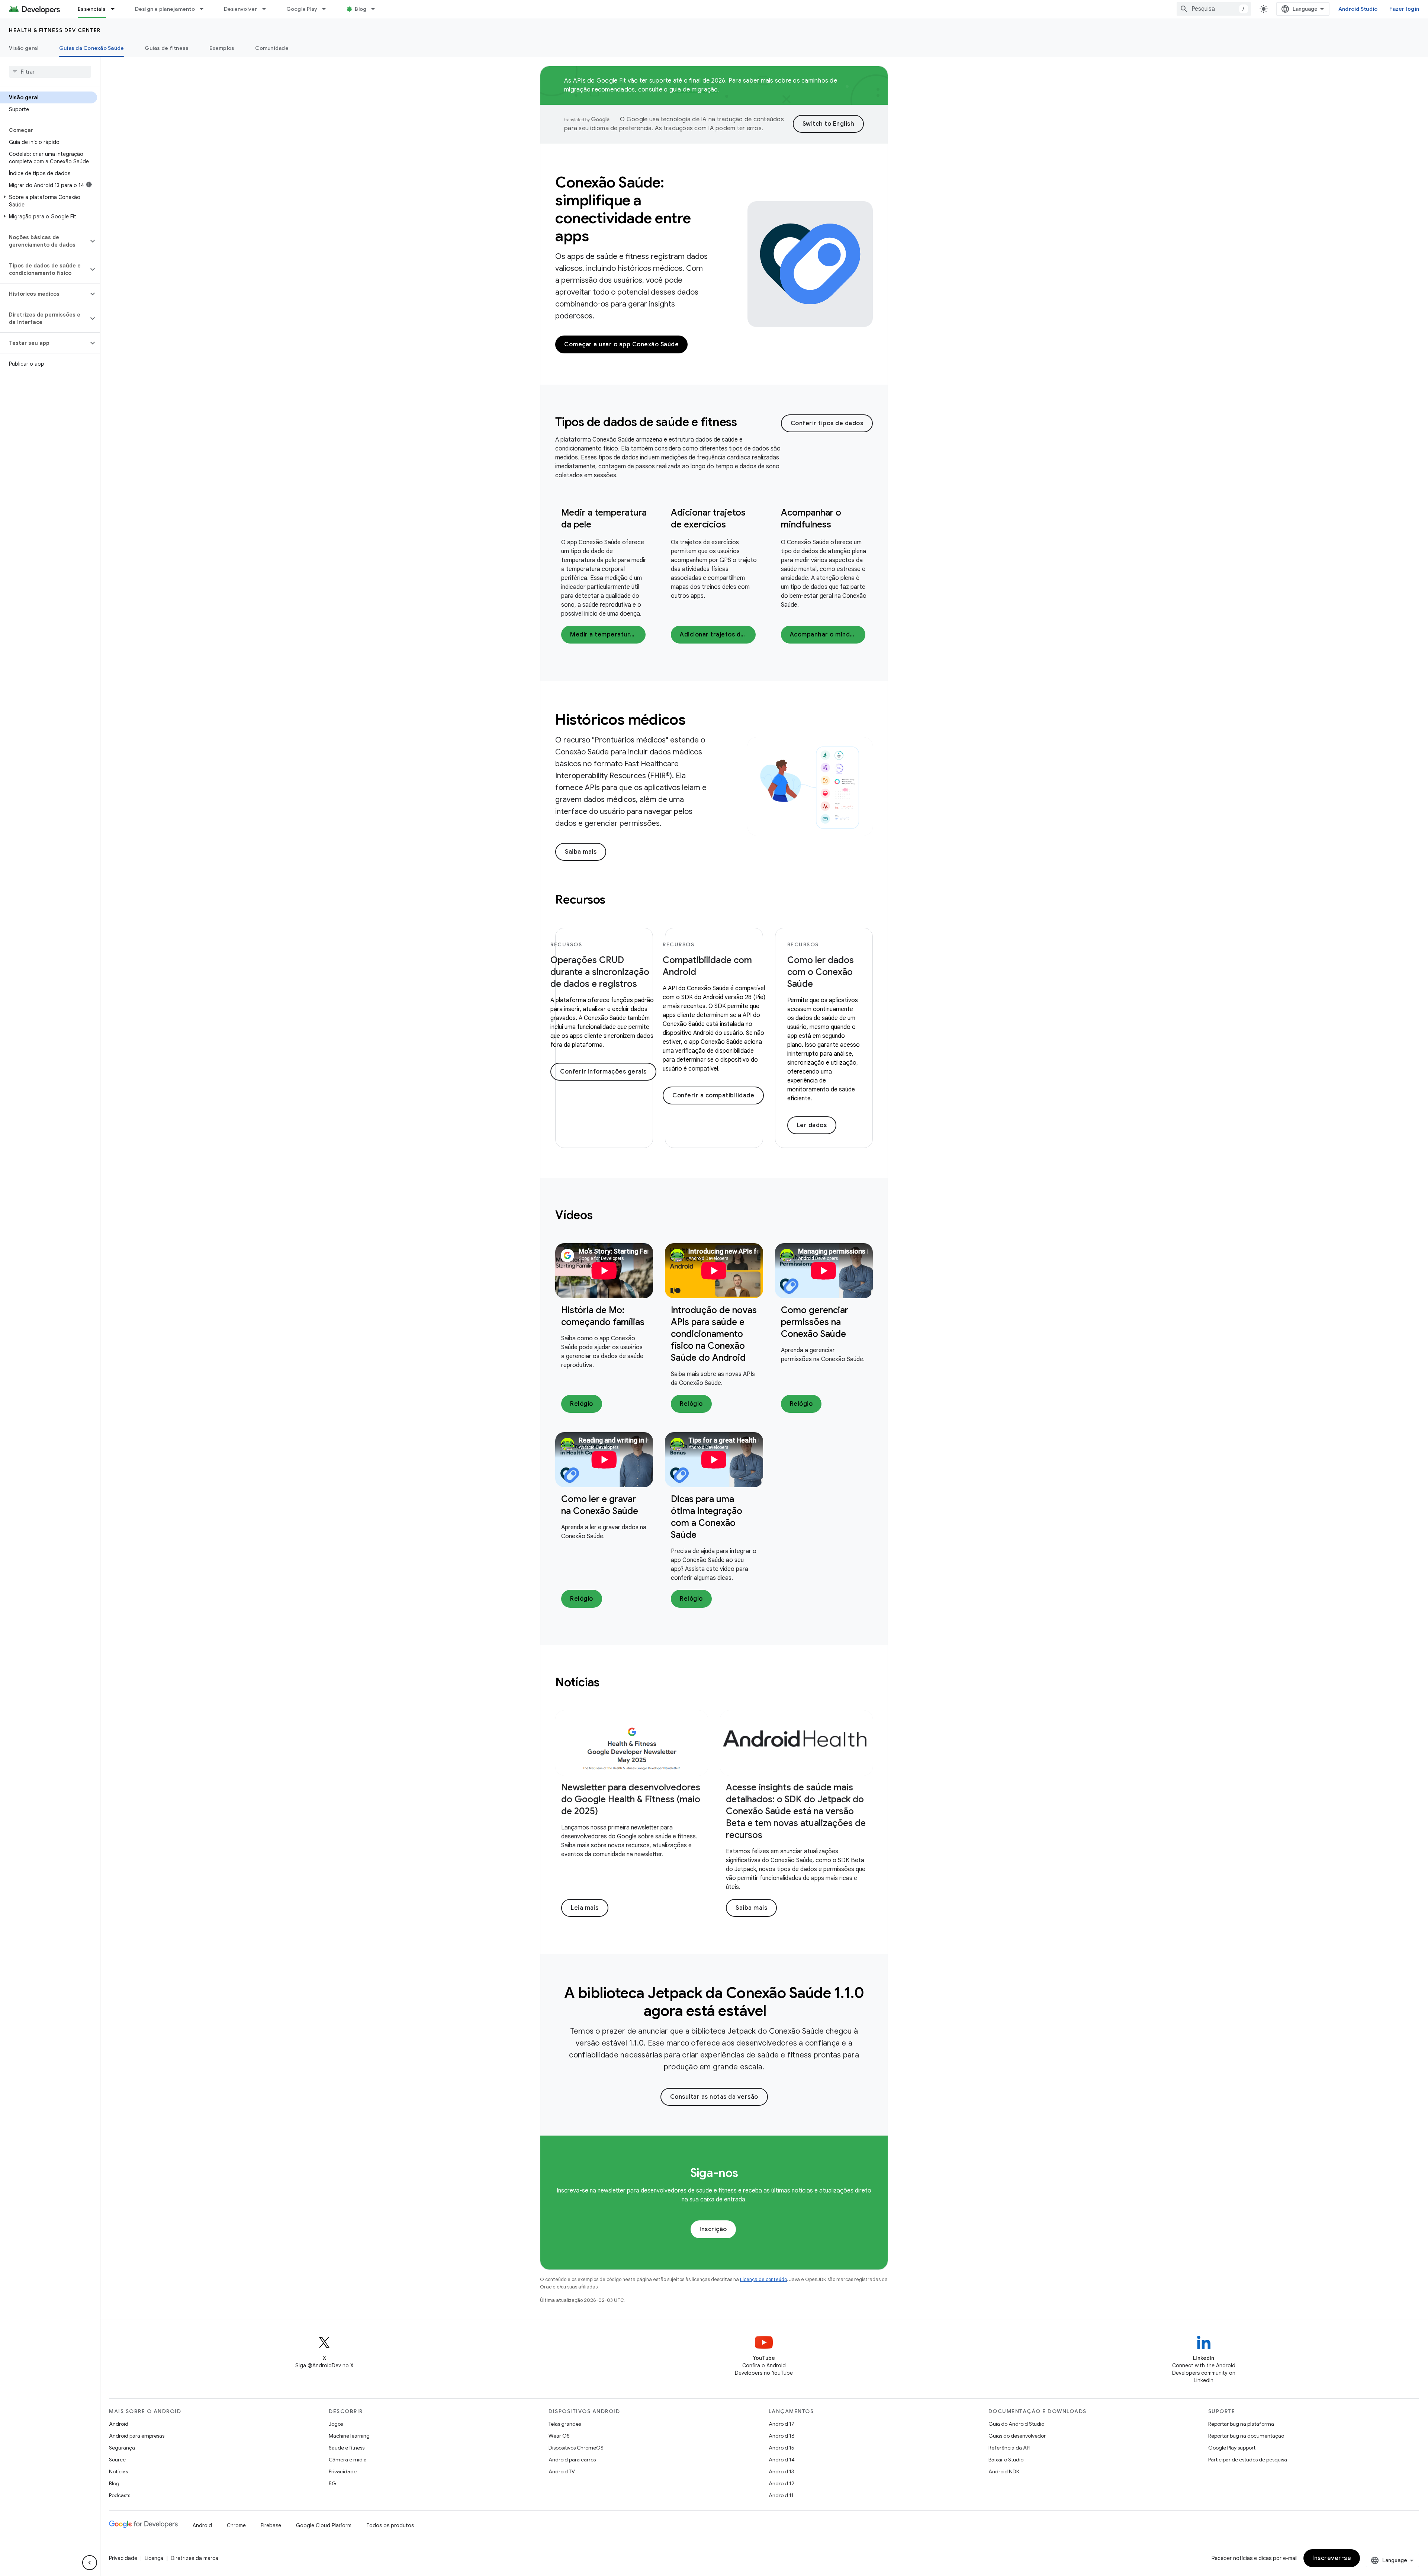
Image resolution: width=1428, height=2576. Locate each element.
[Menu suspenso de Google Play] (327, 9)
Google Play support (1232, 2448)
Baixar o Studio (1006, 2460)
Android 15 (781, 2448)
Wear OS (559, 2436)
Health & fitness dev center (55, 30)
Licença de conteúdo (763, 2279)
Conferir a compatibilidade (713, 1095)
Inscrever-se (1332, 2558)
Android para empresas (137, 2436)
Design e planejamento (165, 9)
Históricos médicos (620, 719)
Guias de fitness (167, 48)
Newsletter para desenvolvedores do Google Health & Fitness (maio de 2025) (631, 1799)
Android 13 (781, 2471)
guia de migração (694, 90)
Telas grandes (565, 2424)
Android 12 (781, 2483)
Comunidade (272, 48)
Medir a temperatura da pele (608, 635)
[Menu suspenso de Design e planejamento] (205, 9)
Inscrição (713, 2229)
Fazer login (1404, 9)
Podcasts (120, 2495)
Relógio (582, 1404)
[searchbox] (50, 72)
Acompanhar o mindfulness (828, 635)
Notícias (118, 2471)
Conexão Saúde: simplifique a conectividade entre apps (623, 209)
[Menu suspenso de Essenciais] (116, 9)
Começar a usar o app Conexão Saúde (621, 344)
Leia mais (585, 1908)
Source (117, 2460)
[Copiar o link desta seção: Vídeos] (602, 1216)
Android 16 (782, 2436)
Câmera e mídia (348, 2460)
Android (119, 2424)
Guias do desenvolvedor (1017, 2436)
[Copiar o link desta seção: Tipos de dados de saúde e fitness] (747, 423)
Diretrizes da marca (194, 2558)
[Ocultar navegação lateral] (90, 2563)
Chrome (236, 2525)
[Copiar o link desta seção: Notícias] (610, 1683)
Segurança (122, 2448)
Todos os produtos (390, 2525)
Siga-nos (714, 2173)
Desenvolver (241, 9)
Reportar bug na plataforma (1241, 2424)
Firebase (271, 2525)
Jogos (336, 2424)
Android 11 (781, 2495)
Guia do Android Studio (1016, 2424)
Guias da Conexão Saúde (92, 48)
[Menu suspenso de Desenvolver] (267, 9)
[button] (49, 201)
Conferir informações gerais (603, 1072)
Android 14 (782, 2460)
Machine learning (349, 2436)
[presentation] (668, 422)
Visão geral (24, 48)
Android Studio (1358, 9)
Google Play (302, 9)
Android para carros (572, 2460)
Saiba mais (581, 852)
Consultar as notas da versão (714, 2097)
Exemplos (222, 48)
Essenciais (92, 9)
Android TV (562, 2471)
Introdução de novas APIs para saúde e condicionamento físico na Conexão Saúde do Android (714, 1334)
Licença (154, 2558)
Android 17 (781, 2424)
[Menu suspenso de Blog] (376, 9)
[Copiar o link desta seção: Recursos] (615, 901)
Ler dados (812, 1125)
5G (332, 2483)
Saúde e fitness (347, 2448)
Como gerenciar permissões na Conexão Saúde (815, 1322)
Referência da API (1009, 2448)
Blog (361, 9)
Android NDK (1004, 2471)
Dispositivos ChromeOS (576, 2448)
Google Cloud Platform (324, 2525)
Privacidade (343, 2471)
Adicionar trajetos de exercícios (718, 635)
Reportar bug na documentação (1246, 2436)
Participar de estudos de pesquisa (1248, 2460)
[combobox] (1214, 9)
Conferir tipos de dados (827, 423)
